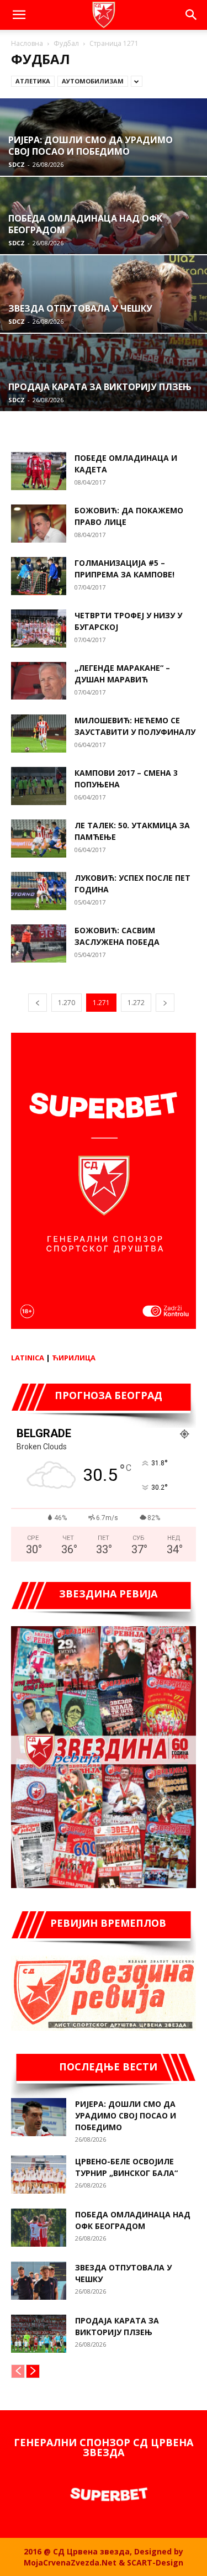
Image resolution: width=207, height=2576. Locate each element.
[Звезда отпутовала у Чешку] (39, 2281)
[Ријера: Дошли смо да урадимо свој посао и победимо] (39, 2117)
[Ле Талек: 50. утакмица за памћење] (39, 838)
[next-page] (165, 1003)
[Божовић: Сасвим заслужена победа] (39, 943)
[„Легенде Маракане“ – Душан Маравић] (39, 681)
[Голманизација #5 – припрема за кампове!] (39, 576)
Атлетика (33, 81)
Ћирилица (74, 1358)
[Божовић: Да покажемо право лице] (39, 524)
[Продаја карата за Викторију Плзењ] (39, 2334)
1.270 (67, 1003)
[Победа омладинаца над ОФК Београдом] (39, 2228)
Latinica (28, 1358)
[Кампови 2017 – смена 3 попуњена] (39, 786)
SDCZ (17, 164)
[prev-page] (38, 1003)
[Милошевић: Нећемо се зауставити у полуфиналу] (39, 734)
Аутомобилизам (93, 81)
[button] (19, 15)
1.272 (136, 1003)
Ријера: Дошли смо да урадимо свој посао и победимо (126, 2115)
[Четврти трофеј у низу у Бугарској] (39, 629)
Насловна (27, 43)
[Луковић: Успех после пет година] (39, 891)
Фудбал (66, 43)
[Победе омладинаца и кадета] (39, 471)
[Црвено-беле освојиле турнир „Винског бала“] (39, 2175)
